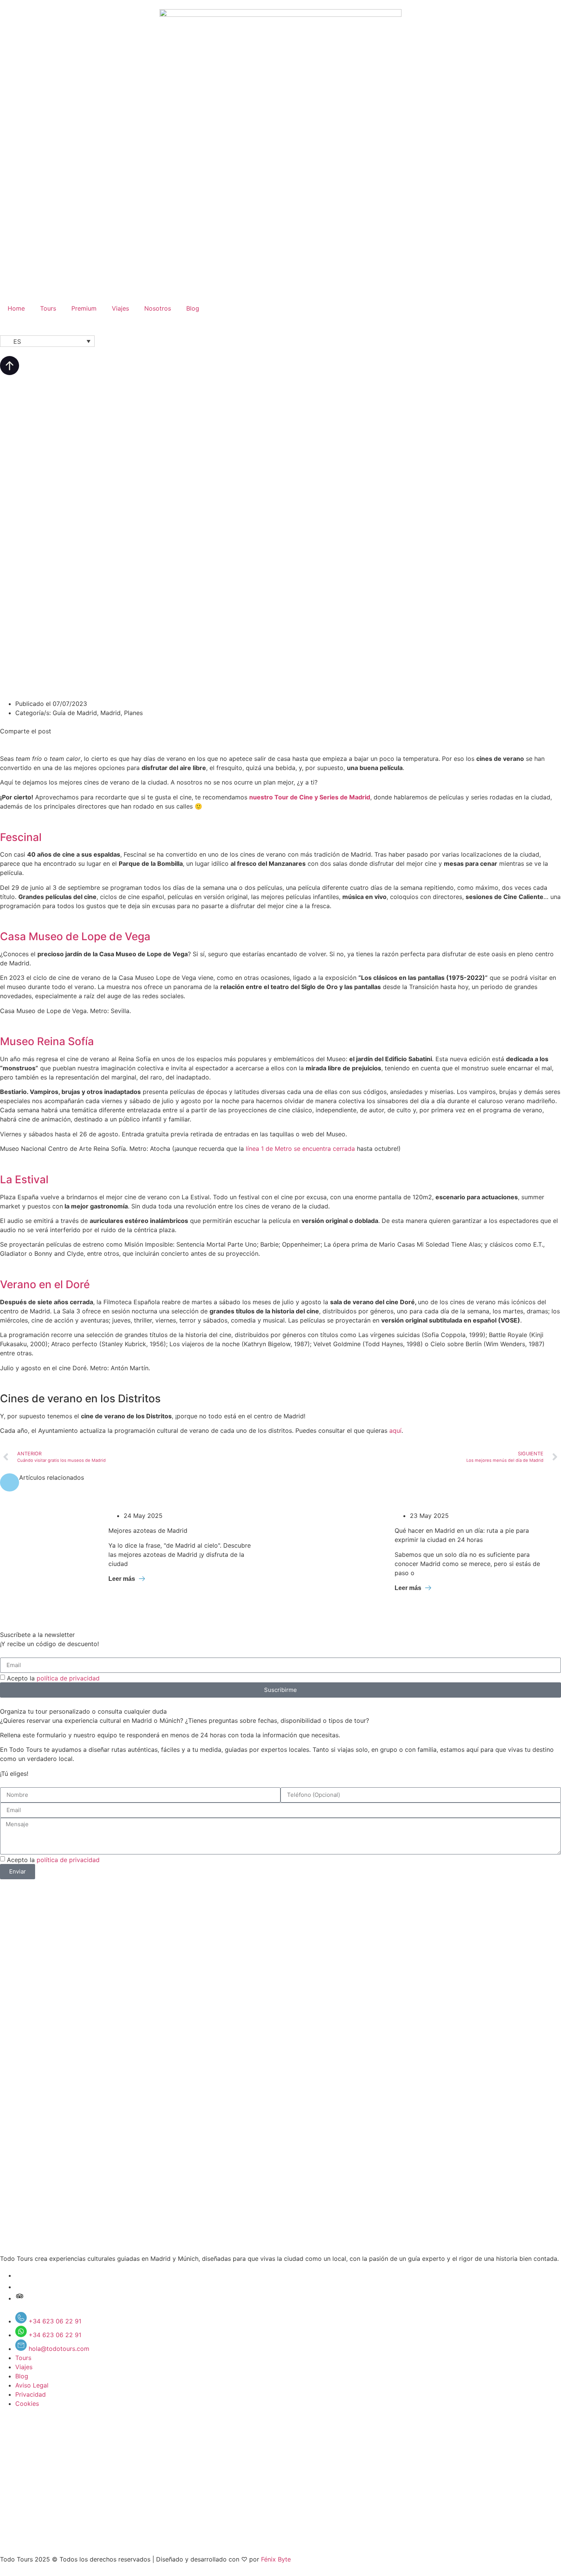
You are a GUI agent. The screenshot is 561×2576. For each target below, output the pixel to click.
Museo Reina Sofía (47, 1041)
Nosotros (158, 308)
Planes (133, 713)
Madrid (110, 713)
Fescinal (21, 837)
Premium (84, 308)
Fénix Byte (276, 2559)
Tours (48, 308)
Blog (193, 308)
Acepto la (53, 1678)
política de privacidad (68, 1678)
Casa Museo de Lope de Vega (75, 936)
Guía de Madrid (75, 713)
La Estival (24, 1179)
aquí (395, 1431)
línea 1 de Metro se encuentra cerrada (300, 1149)
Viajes (120, 308)
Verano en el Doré (45, 1284)
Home (16, 308)
